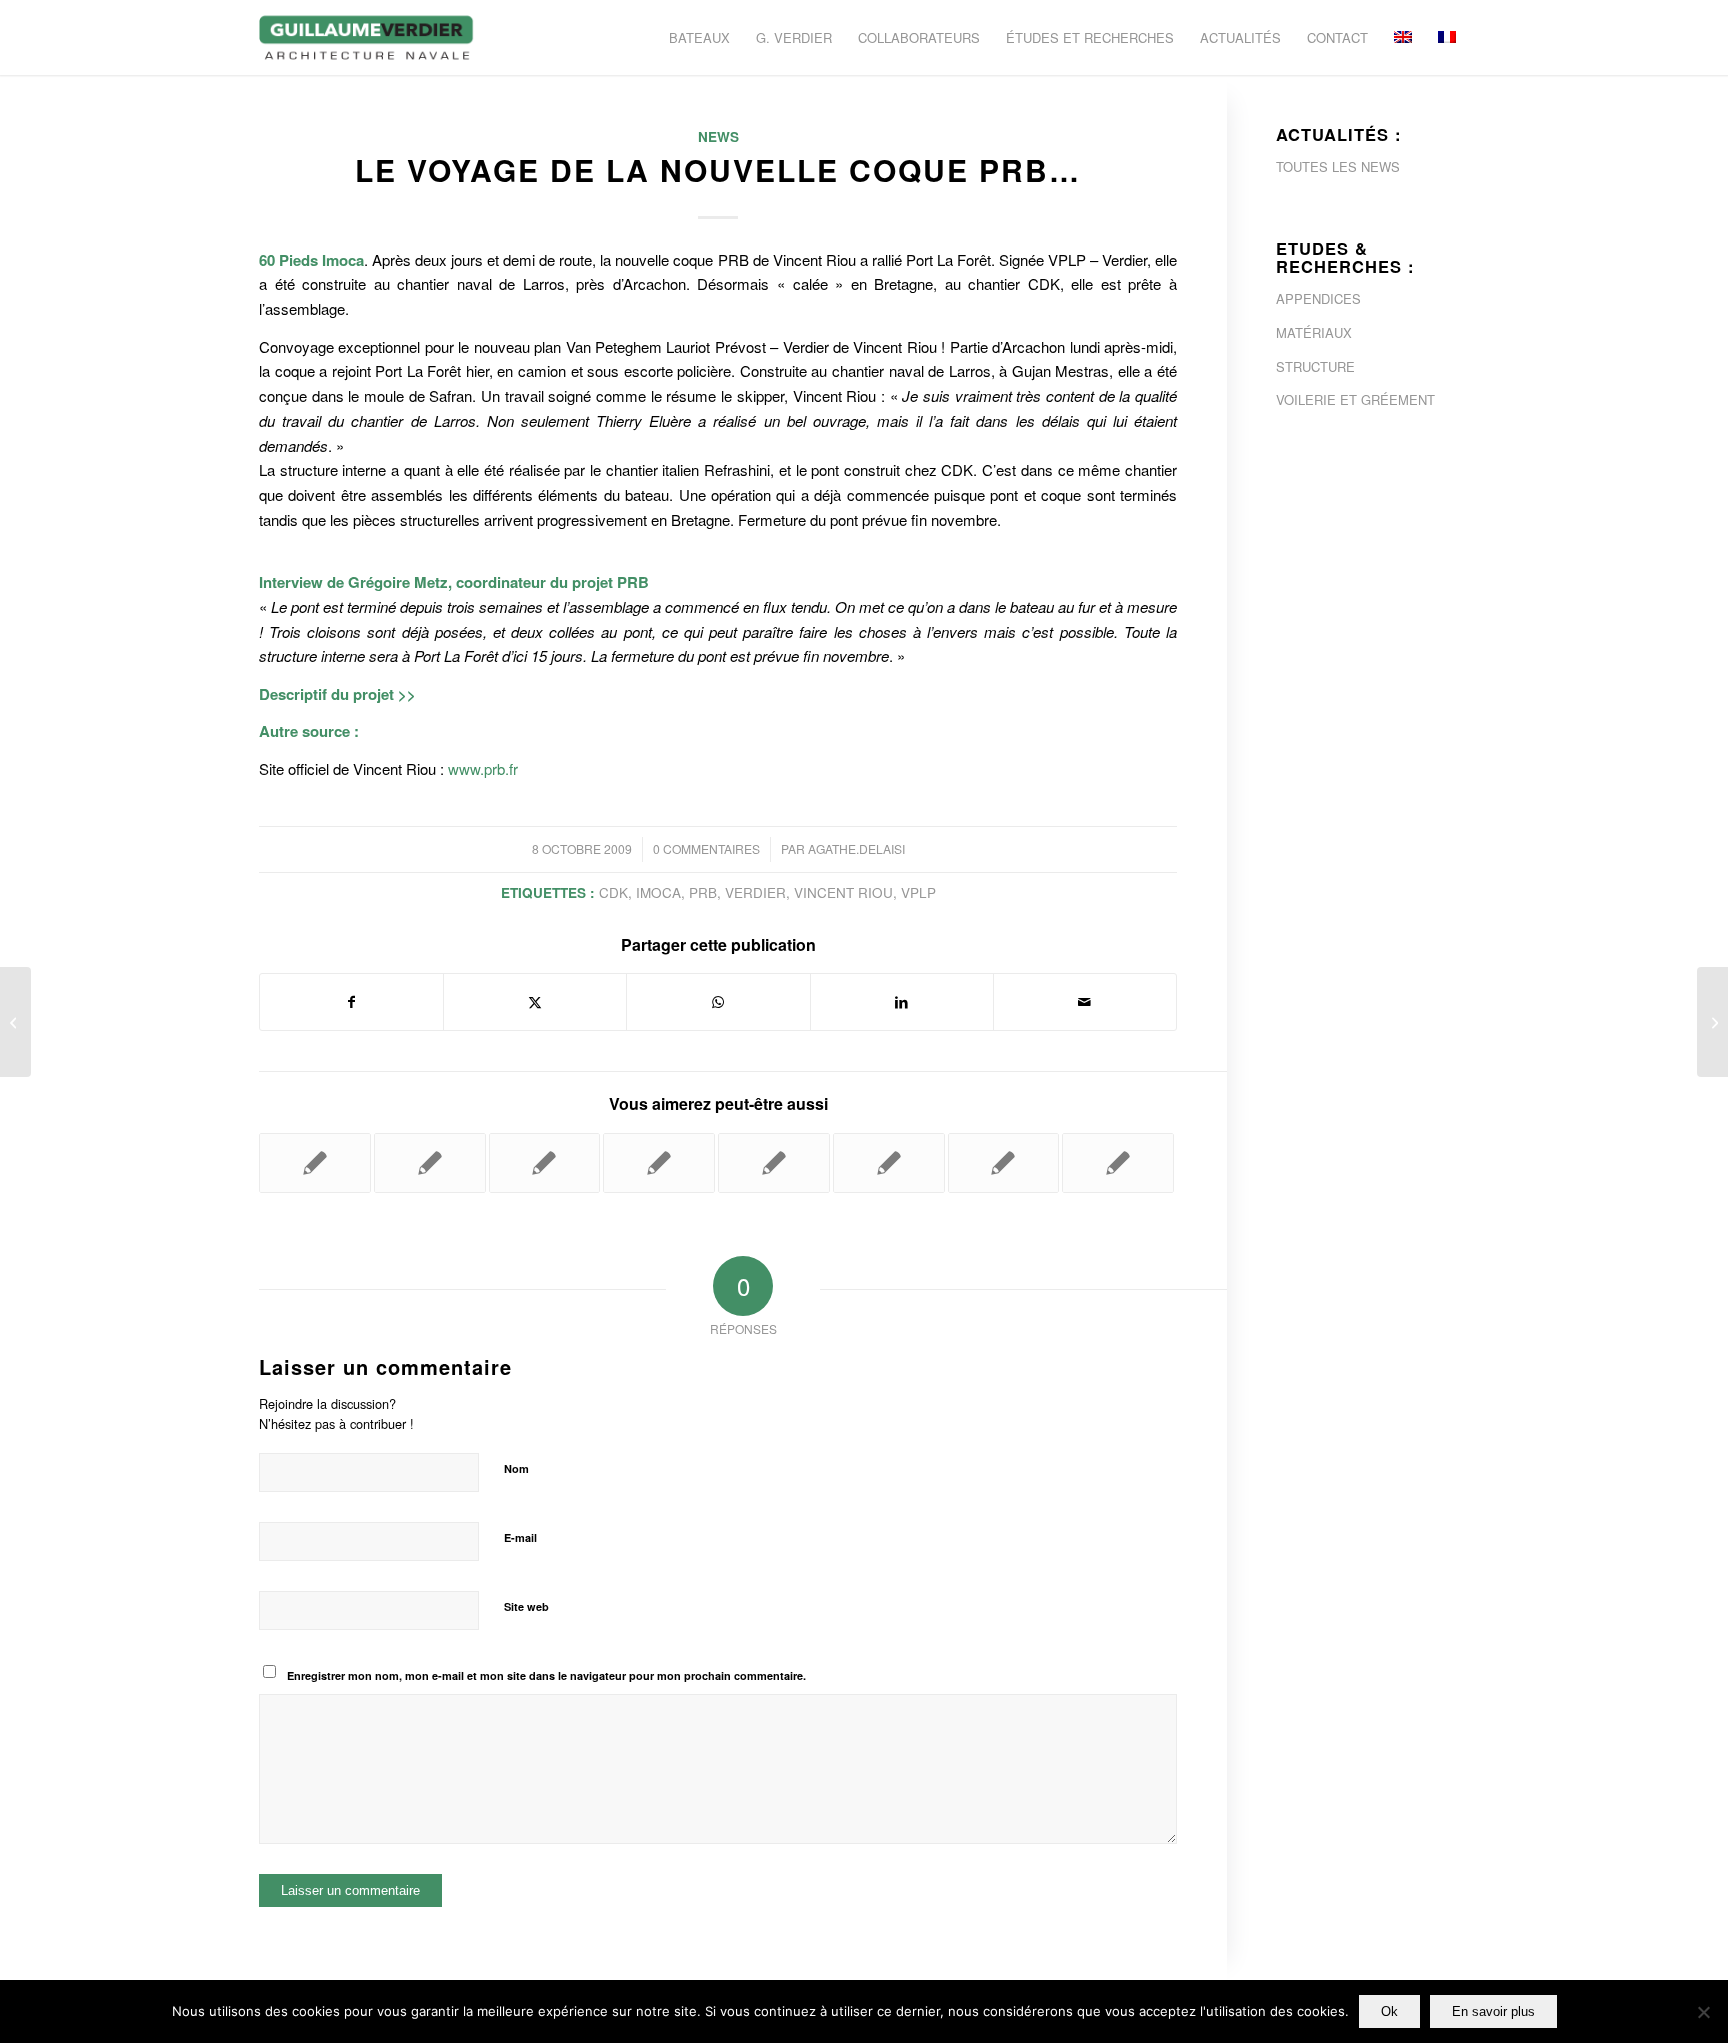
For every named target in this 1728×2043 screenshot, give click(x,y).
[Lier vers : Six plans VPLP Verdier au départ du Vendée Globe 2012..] (1004, 1163)
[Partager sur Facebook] (351, 1002)
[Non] (1703, 2012)
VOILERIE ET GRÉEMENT (1355, 399)
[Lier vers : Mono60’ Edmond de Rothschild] (659, 1163)
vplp (918, 892)
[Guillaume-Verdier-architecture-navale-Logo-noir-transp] (367, 37)
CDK (613, 892)
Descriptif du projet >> (337, 694)
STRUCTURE (1315, 366)
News (718, 136)
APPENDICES (1318, 298)
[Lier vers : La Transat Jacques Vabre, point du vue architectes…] (545, 1163)
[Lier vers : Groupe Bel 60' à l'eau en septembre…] (1118, 1163)
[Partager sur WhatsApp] (718, 1002)
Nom (516, 1468)
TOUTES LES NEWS (1338, 166)
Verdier (755, 892)
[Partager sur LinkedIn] (902, 1002)
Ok (1389, 2011)
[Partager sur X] (535, 1002)
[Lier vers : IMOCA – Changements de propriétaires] (430, 1163)
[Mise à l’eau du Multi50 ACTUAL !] (15, 1022)
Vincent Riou (843, 892)
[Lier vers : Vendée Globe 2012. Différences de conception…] (315, 1163)
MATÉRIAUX (1314, 332)
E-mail (520, 1537)
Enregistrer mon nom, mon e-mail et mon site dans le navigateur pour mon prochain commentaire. (546, 1675)
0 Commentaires (706, 848)
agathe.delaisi (856, 848)
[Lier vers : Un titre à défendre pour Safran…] (774, 1163)
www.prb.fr (483, 768)
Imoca (658, 892)
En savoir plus (1493, 2011)
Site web (526, 1606)
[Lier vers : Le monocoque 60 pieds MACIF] (889, 1163)
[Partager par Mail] (1085, 1002)
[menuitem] (699, 37)
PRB (703, 892)
